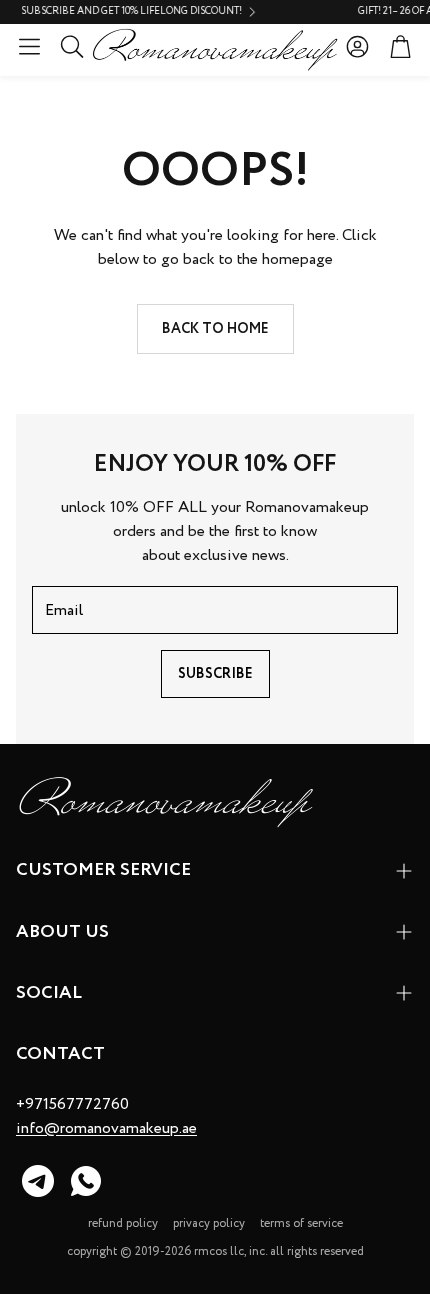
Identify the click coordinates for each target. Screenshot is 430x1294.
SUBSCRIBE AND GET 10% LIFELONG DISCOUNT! (115, 12)
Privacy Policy (209, 1223)
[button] (29, 46)
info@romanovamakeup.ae (106, 1128)
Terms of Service (301, 1223)
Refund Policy (123, 1223)
